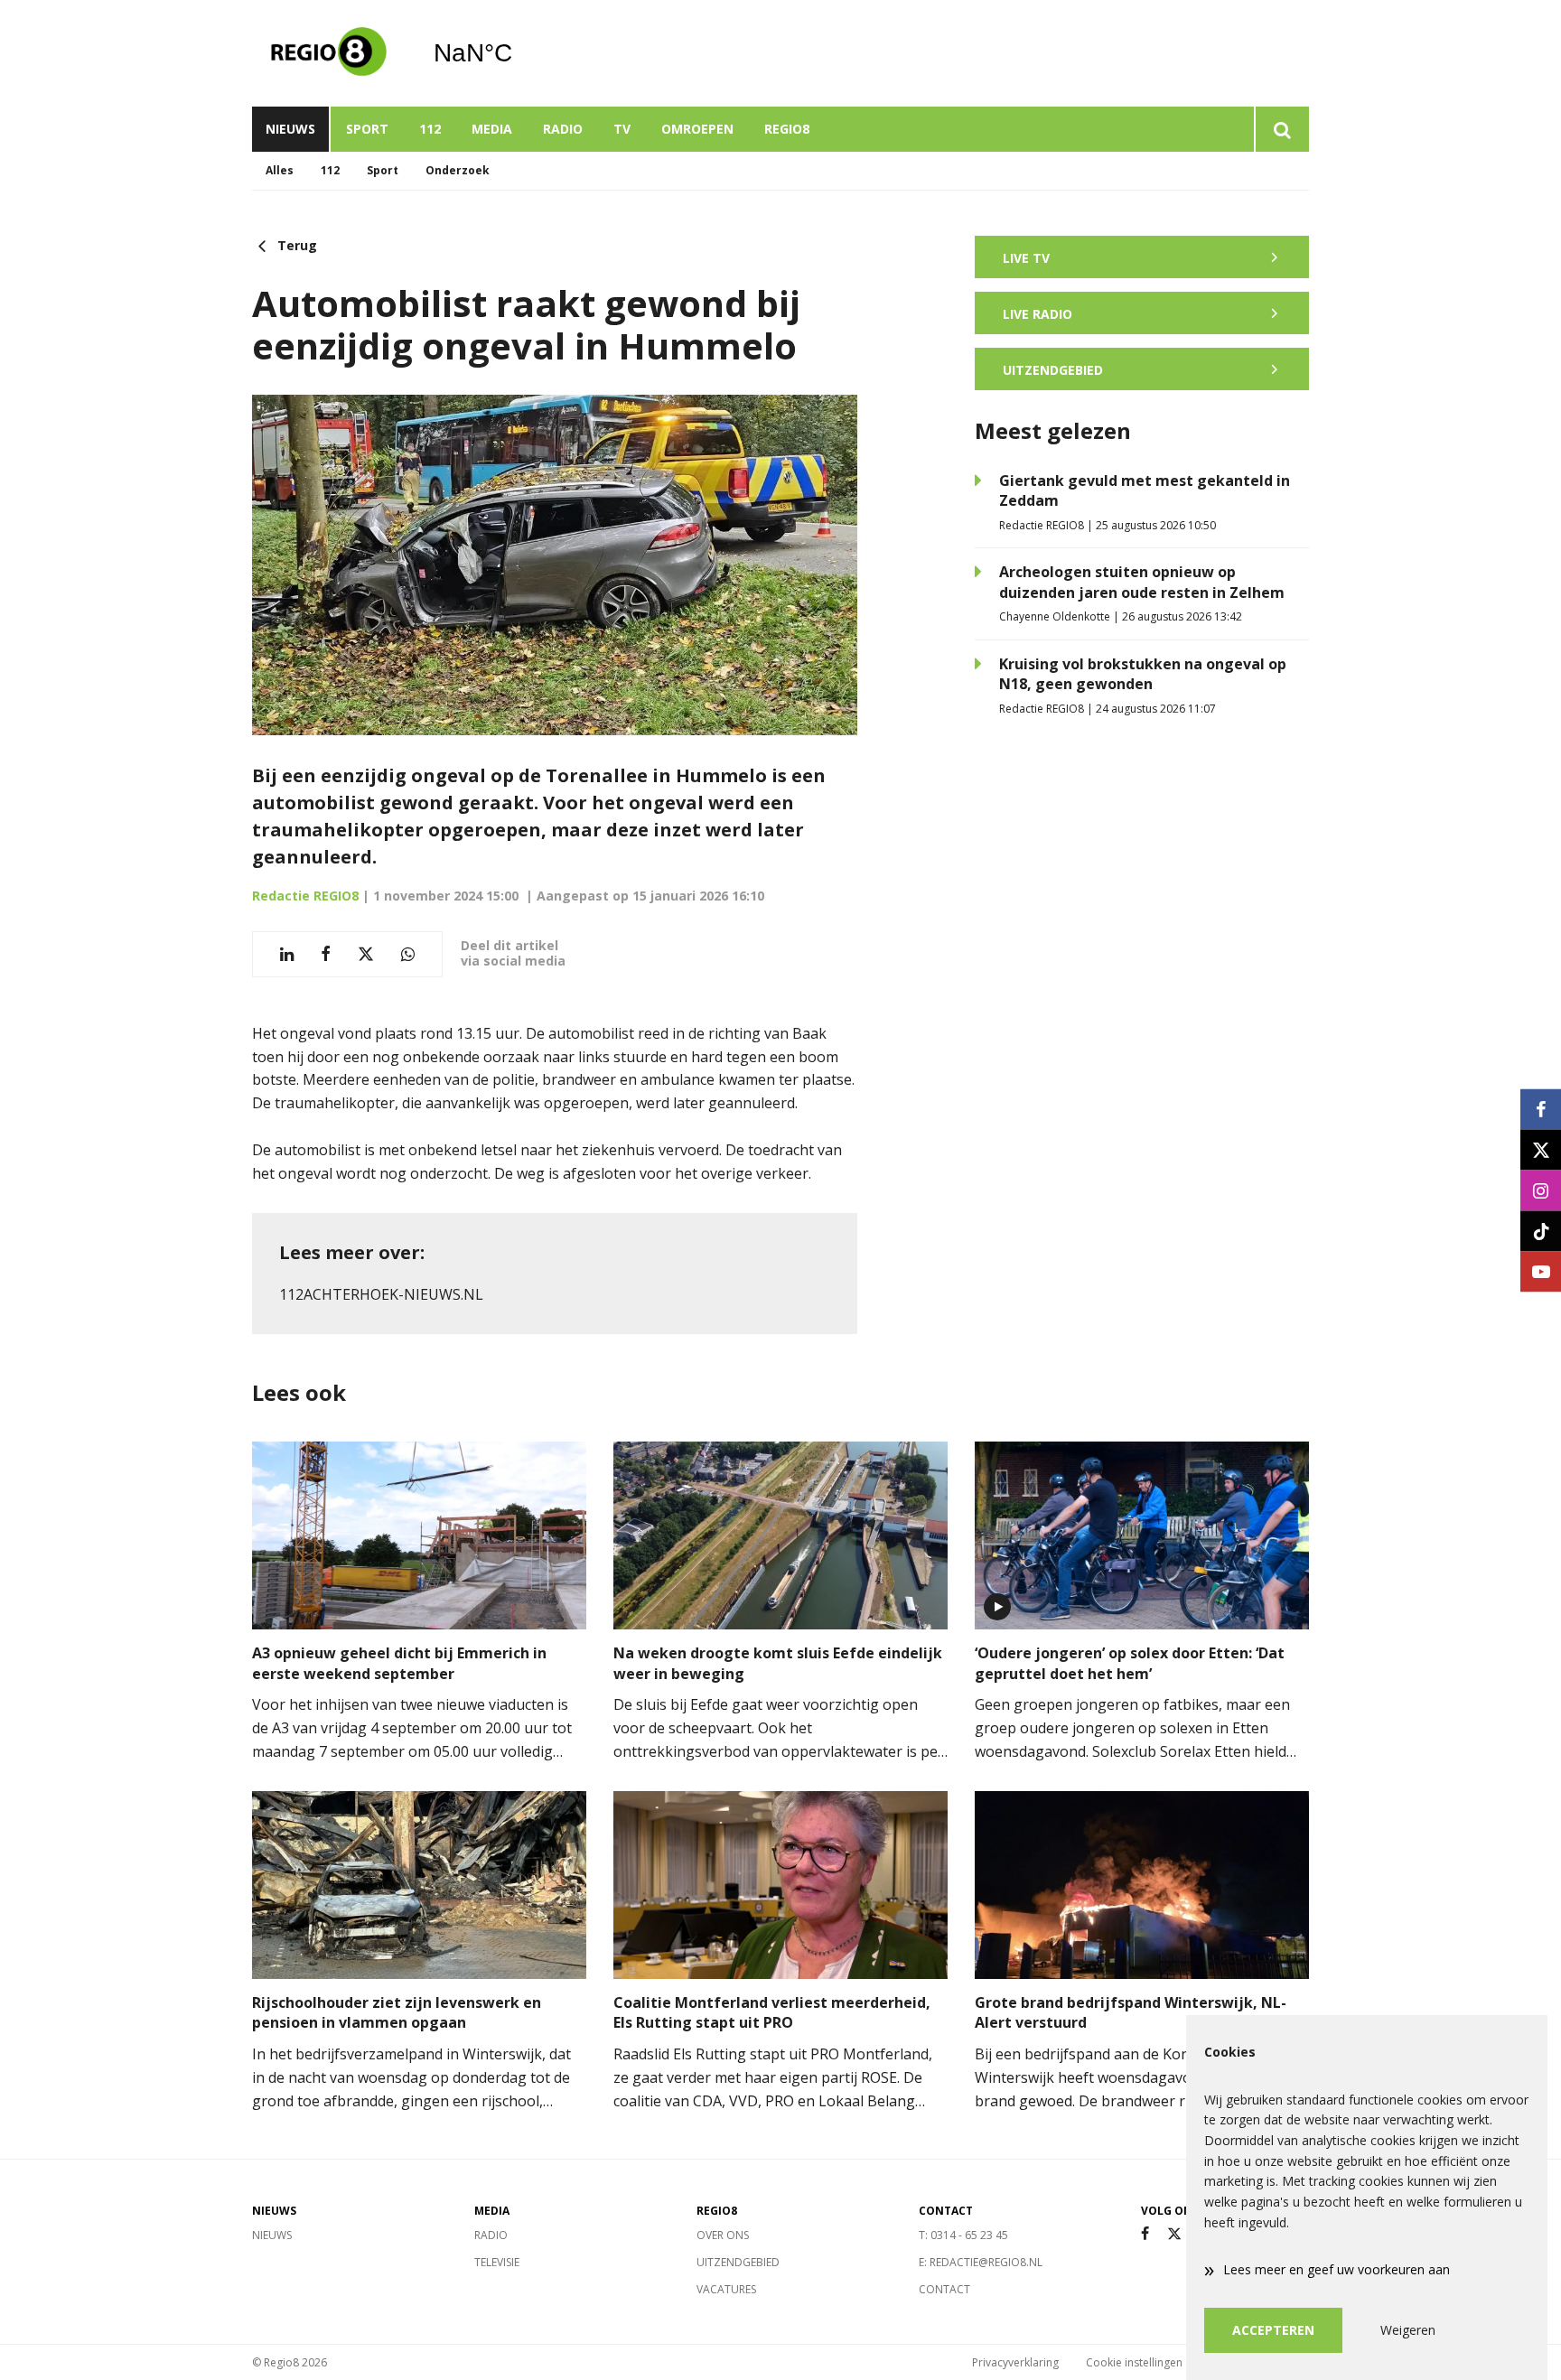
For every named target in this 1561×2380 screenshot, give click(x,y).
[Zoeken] (1281, 129)
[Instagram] (1541, 1190)
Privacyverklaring (1015, 2362)
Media (492, 129)
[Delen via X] (366, 954)
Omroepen (697, 129)
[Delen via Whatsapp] (408, 954)
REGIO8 (787, 129)
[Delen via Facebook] (326, 954)
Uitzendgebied (738, 2262)
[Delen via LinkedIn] (287, 954)
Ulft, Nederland (519, 53)
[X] (1174, 2234)
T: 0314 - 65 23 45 (963, 2235)
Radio (563, 129)
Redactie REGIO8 (305, 896)
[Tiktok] (1541, 1231)
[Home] (329, 53)
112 (430, 129)
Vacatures (726, 2289)
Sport (367, 129)
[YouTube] (1541, 1271)
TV (622, 129)
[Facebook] (1145, 2234)
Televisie (497, 2262)
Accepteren (1273, 2330)
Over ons (723, 2235)
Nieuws (290, 129)
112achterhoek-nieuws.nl (381, 1294)
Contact (944, 2289)
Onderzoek (458, 170)
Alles (280, 170)
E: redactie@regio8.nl (981, 2262)
